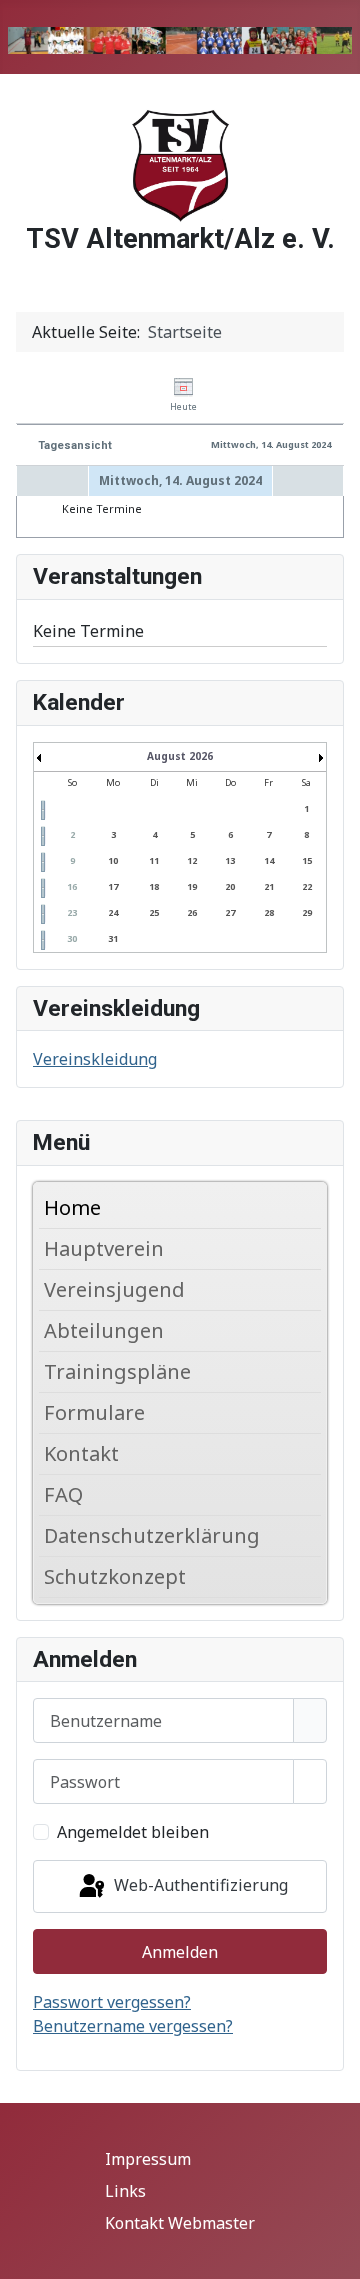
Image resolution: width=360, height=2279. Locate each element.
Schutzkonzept (115, 1576)
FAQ (63, 1494)
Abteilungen (104, 1330)
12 (192, 860)
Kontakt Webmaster (180, 2223)
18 (154, 886)
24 (113, 912)
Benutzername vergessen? (133, 2026)
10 (113, 860)
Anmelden (180, 1952)
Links (125, 2191)
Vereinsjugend (114, 1289)
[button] (311, 1249)
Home (72, 1207)
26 (192, 912)
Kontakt (81, 1453)
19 (192, 886)
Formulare (94, 1412)
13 (230, 860)
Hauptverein (104, 1248)
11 (154, 860)
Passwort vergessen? (112, 2002)
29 (307, 912)
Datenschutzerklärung (152, 1535)
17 (113, 886)
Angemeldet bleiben (133, 1832)
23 (72, 912)
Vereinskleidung (95, 1059)
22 (307, 886)
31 (113, 938)
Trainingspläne (117, 1371)
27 (230, 912)
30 (72, 938)
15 (307, 860)
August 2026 (180, 756)
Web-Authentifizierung (199, 1885)
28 (269, 912)
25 (154, 912)
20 (230, 886)
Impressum (148, 2159)
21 (269, 886)
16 (72, 886)
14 (269, 860)
